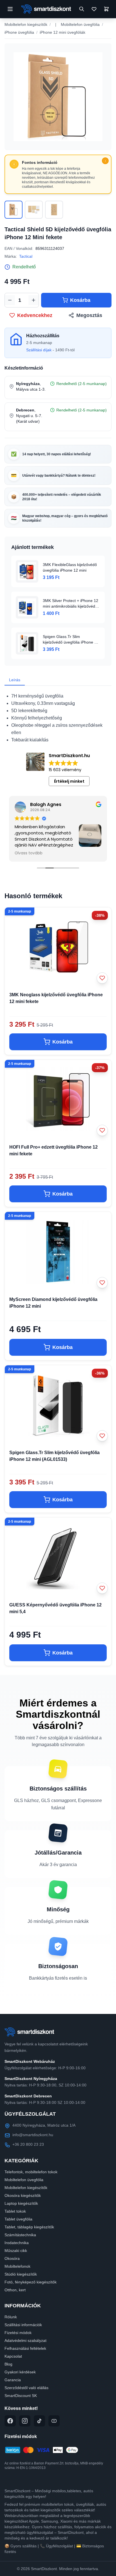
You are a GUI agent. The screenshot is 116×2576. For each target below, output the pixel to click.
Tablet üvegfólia (18, 2219)
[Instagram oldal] (25, 2421)
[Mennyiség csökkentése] (10, 300)
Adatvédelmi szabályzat (25, 2340)
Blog (8, 2364)
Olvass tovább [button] (29, 853)
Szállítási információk (23, 2325)
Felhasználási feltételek (25, 2348)
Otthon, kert (15, 2290)
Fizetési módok (18, 2333)
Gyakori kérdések (20, 2372)
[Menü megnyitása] (10, 9)
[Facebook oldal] (10, 2421)
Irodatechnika (17, 2243)
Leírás (15, 680)
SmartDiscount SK (21, 2396)
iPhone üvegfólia (19, 32)
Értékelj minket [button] (69, 781)
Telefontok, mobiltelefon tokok (31, 2172)
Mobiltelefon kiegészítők (26, 24)
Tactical (26, 256)
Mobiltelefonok (17, 2266)
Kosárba (80, 300)
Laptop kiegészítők (21, 2203)
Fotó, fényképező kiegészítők (31, 2282)
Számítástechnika (20, 2235)
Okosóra (12, 2258)
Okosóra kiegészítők (23, 2195)
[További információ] (105, 161)
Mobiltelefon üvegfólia (80, 24)
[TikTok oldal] (39, 2421)
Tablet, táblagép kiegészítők (29, 2227)
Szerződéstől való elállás (26, 2388)
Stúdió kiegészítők (21, 2274)
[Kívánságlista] (94, 9)
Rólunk (11, 2317)
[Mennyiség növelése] (34, 300)
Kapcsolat (13, 2356)
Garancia (13, 2380)
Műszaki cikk (16, 2251)
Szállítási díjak (39, 350)
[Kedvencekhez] (102, 978)
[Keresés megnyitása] (82, 9)
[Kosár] (106, 9)
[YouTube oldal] (54, 2421)
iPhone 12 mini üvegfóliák (63, 32)
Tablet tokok (15, 2211)
